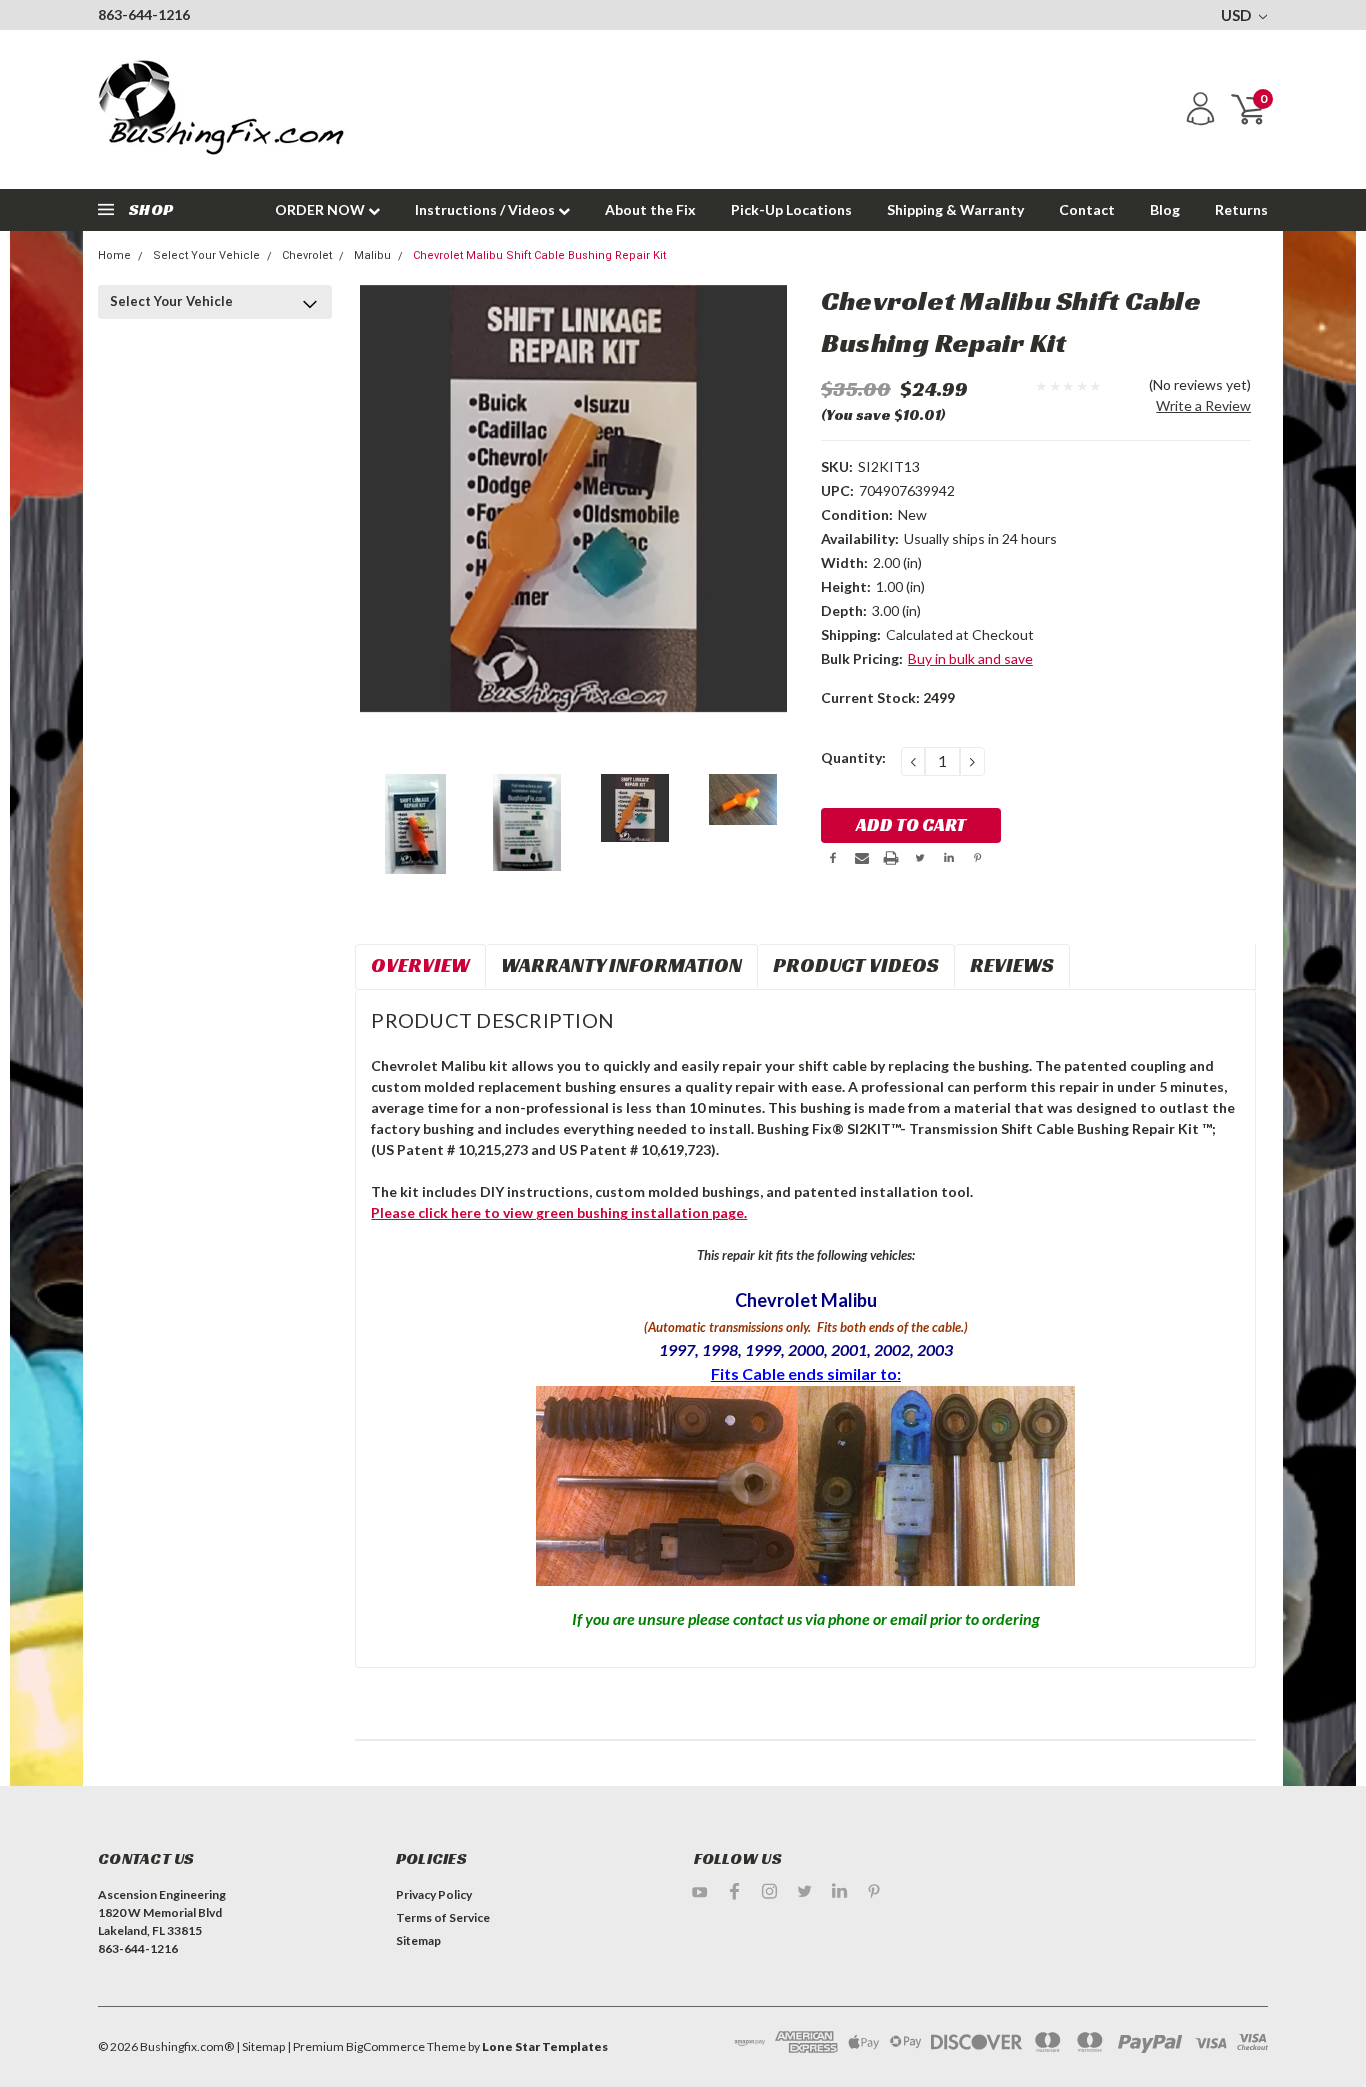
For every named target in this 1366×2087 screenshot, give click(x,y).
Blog (1165, 209)
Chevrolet (307, 255)
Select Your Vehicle (206, 255)
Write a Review (1203, 405)
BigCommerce (385, 2046)
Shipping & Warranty (955, 209)
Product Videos (856, 965)
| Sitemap (260, 2046)
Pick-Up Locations (791, 209)
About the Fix (650, 209)
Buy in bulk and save (970, 658)
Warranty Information (621, 965)
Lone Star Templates (545, 2046)
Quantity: (853, 757)
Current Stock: (888, 697)
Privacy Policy (434, 1894)
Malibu (372, 255)
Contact (1087, 209)
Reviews (1012, 965)
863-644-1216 (144, 14)
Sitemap (418, 1940)
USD (1237, 15)
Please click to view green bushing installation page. (559, 1212)
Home (114, 255)
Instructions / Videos (486, 209)
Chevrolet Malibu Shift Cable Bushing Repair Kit (539, 255)
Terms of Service (443, 1917)
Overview (420, 965)
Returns (1241, 209)
